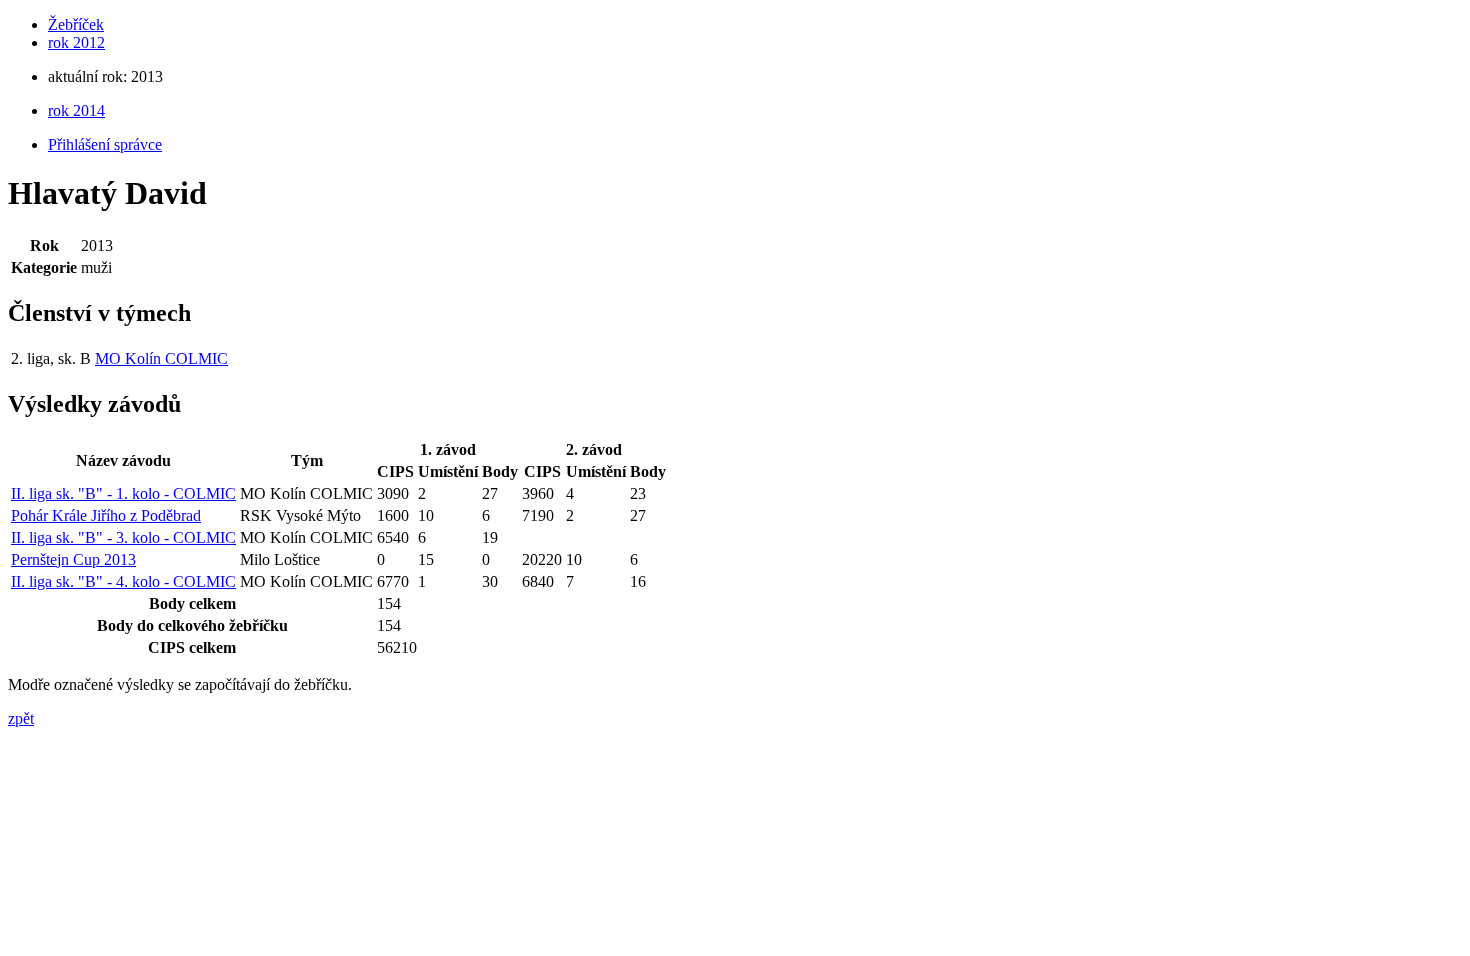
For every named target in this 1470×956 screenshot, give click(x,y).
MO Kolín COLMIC (161, 358)
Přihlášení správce (105, 144)
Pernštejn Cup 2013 (73, 559)
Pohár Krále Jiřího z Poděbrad (106, 515)
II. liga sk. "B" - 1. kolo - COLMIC (123, 493)
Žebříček (76, 24)
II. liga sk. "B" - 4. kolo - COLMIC (123, 581)
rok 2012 (76, 42)
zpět (21, 718)
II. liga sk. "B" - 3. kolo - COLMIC (123, 537)
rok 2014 (76, 110)
